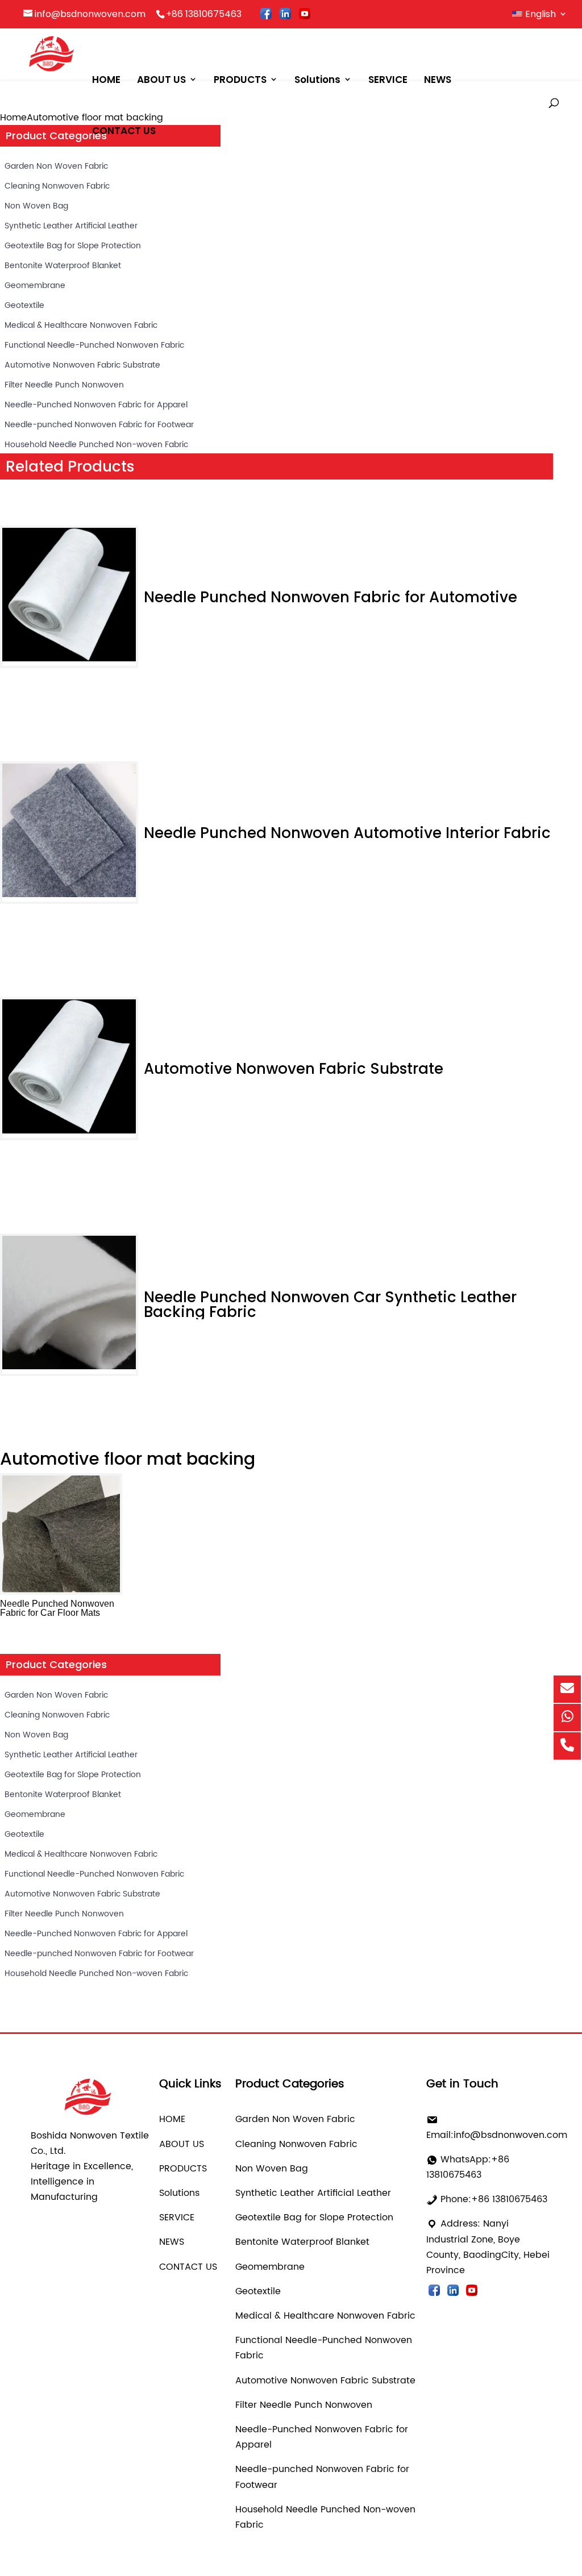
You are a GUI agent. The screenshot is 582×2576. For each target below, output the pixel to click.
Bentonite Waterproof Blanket (63, 266)
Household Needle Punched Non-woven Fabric (96, 445)
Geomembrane (35, 285)
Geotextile (24, 305)
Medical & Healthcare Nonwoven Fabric (81, 325)
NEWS (438, 80)
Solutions (317, 80)
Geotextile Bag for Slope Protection (73, 246)
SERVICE (388, 80)
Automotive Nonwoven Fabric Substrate (82, 365)
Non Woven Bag (36, 206)
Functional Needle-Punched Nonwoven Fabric (94, 345)
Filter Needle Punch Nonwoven (64, 385)
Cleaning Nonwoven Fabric (57, 186)
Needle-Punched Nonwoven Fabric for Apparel (96, 405)
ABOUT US (161, 80)
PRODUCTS (240, 80)
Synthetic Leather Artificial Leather (71, 226)
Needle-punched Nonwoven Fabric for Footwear (99, 425)
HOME (106, 80)
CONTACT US (124, 131)
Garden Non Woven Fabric (56, 166)
